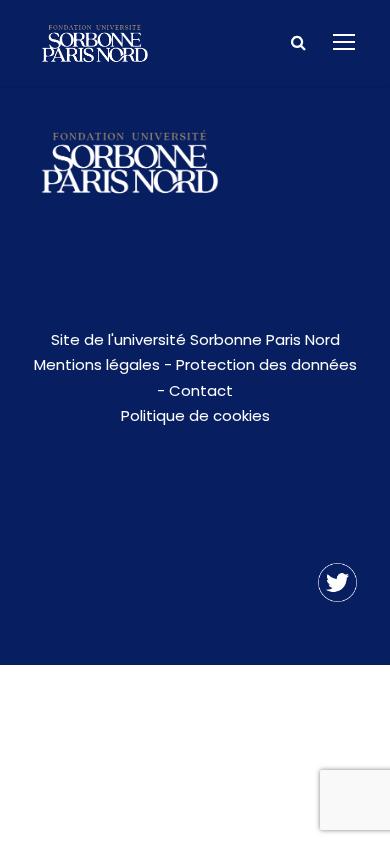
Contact (201, 390)
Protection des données (266, 364)
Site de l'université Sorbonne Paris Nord (195, 339)
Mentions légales (97, 364)
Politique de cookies (195, 415)
